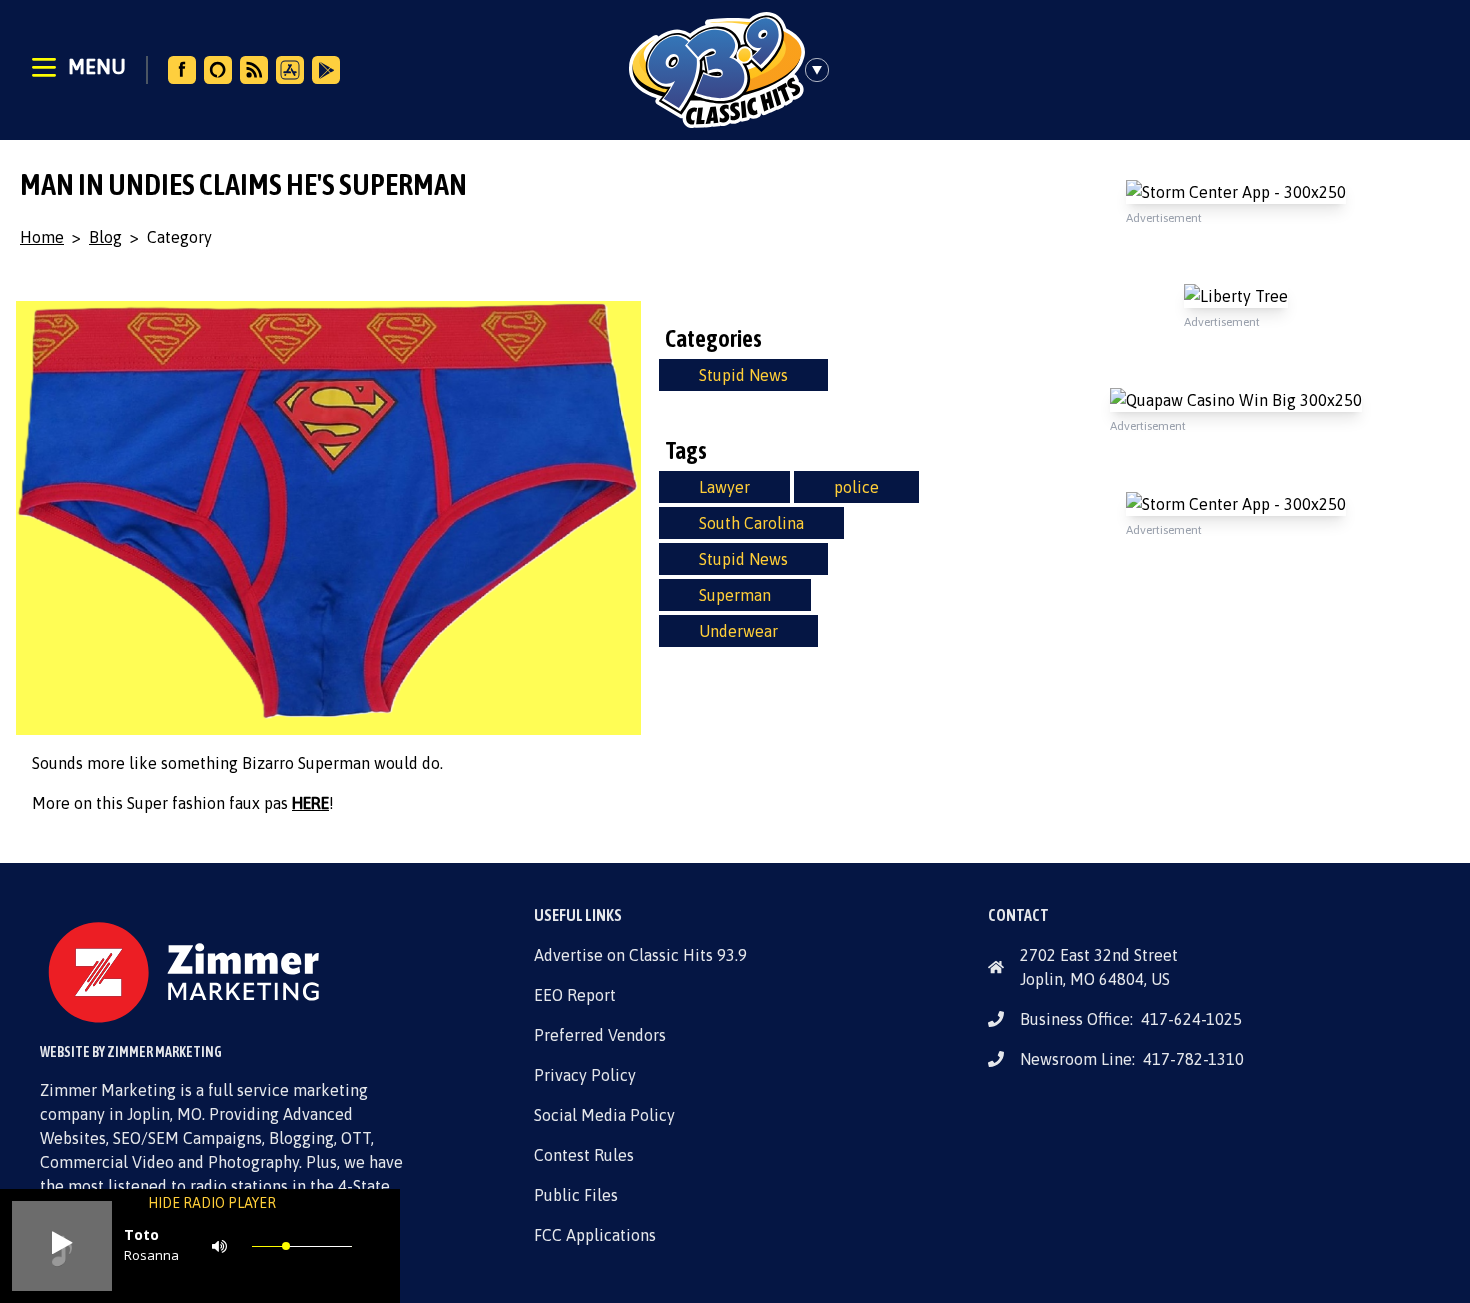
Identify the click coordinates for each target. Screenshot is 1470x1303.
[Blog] (254, 70)
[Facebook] (182, 70)
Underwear (738, 631)
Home (42, 237)
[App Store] (290, 70)
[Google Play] (326, 70)
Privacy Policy (585, 1075)
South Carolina (751, 523)
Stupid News (743, 375)
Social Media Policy (604, 1115)
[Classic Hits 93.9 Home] (717, 70)
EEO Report (575, 995)
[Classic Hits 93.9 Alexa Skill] (218, 70)
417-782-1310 (1193, 1059)
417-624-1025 (1191, 1019)
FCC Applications (595, 1235)
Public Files (576, 1195)
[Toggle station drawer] (823, 70)
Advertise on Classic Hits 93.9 (640, 955)
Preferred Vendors (600, 1035)
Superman (735, 595)
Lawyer (724, 487)
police (856, 487)
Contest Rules (584, 1155)
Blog (105, 237)
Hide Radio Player (212, 1203)
